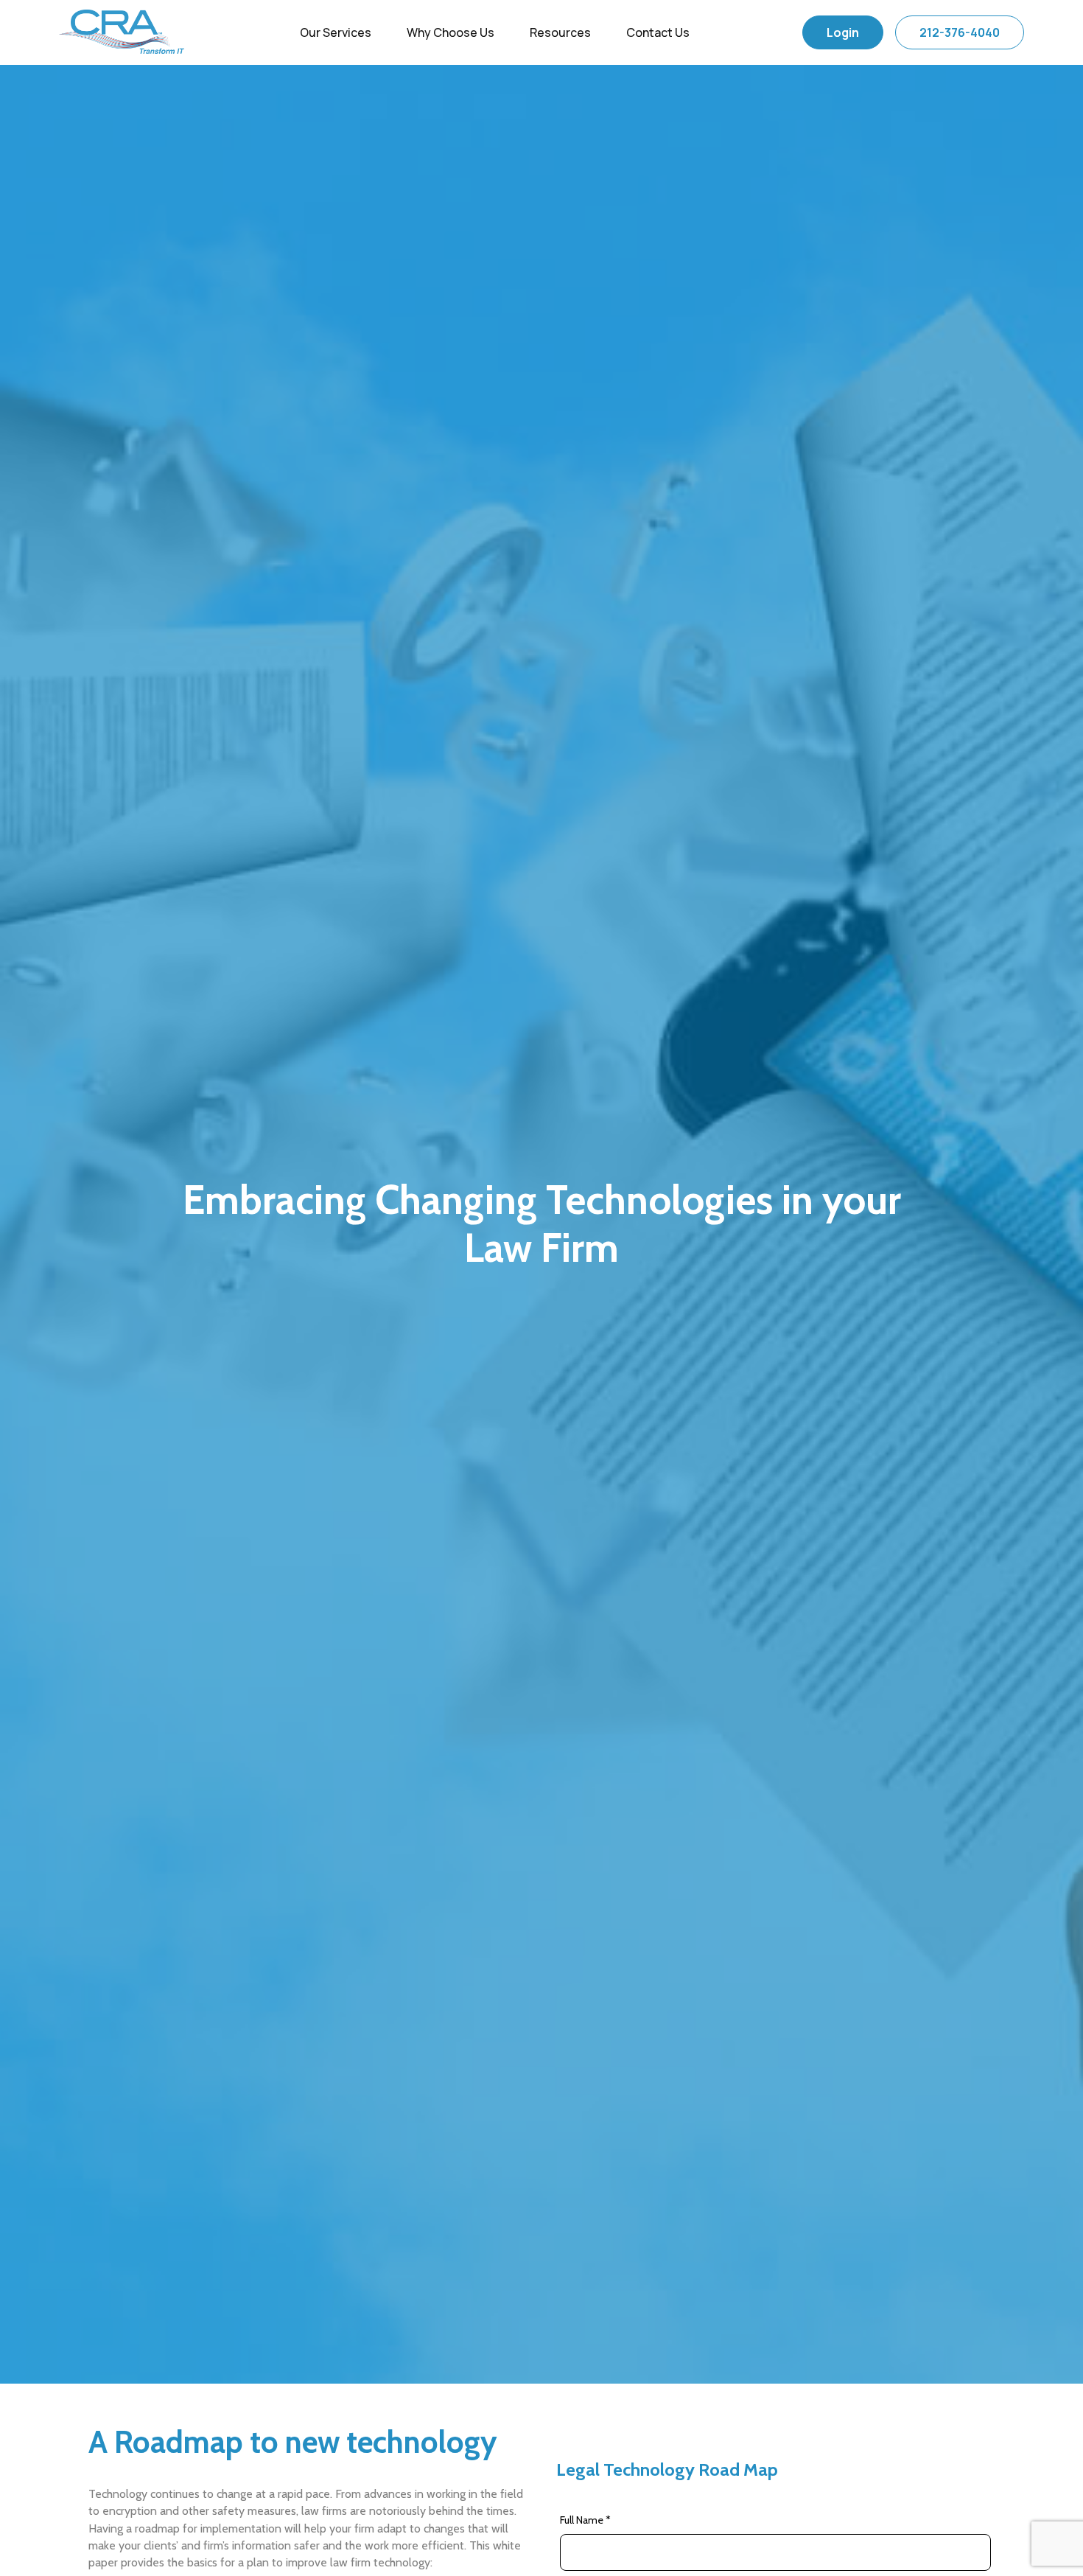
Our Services (336, 32)
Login (843, 32)
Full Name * (585, 2520)
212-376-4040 (960, 32)
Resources (560, 32)
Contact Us (658, 32)
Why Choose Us (451, 32)
